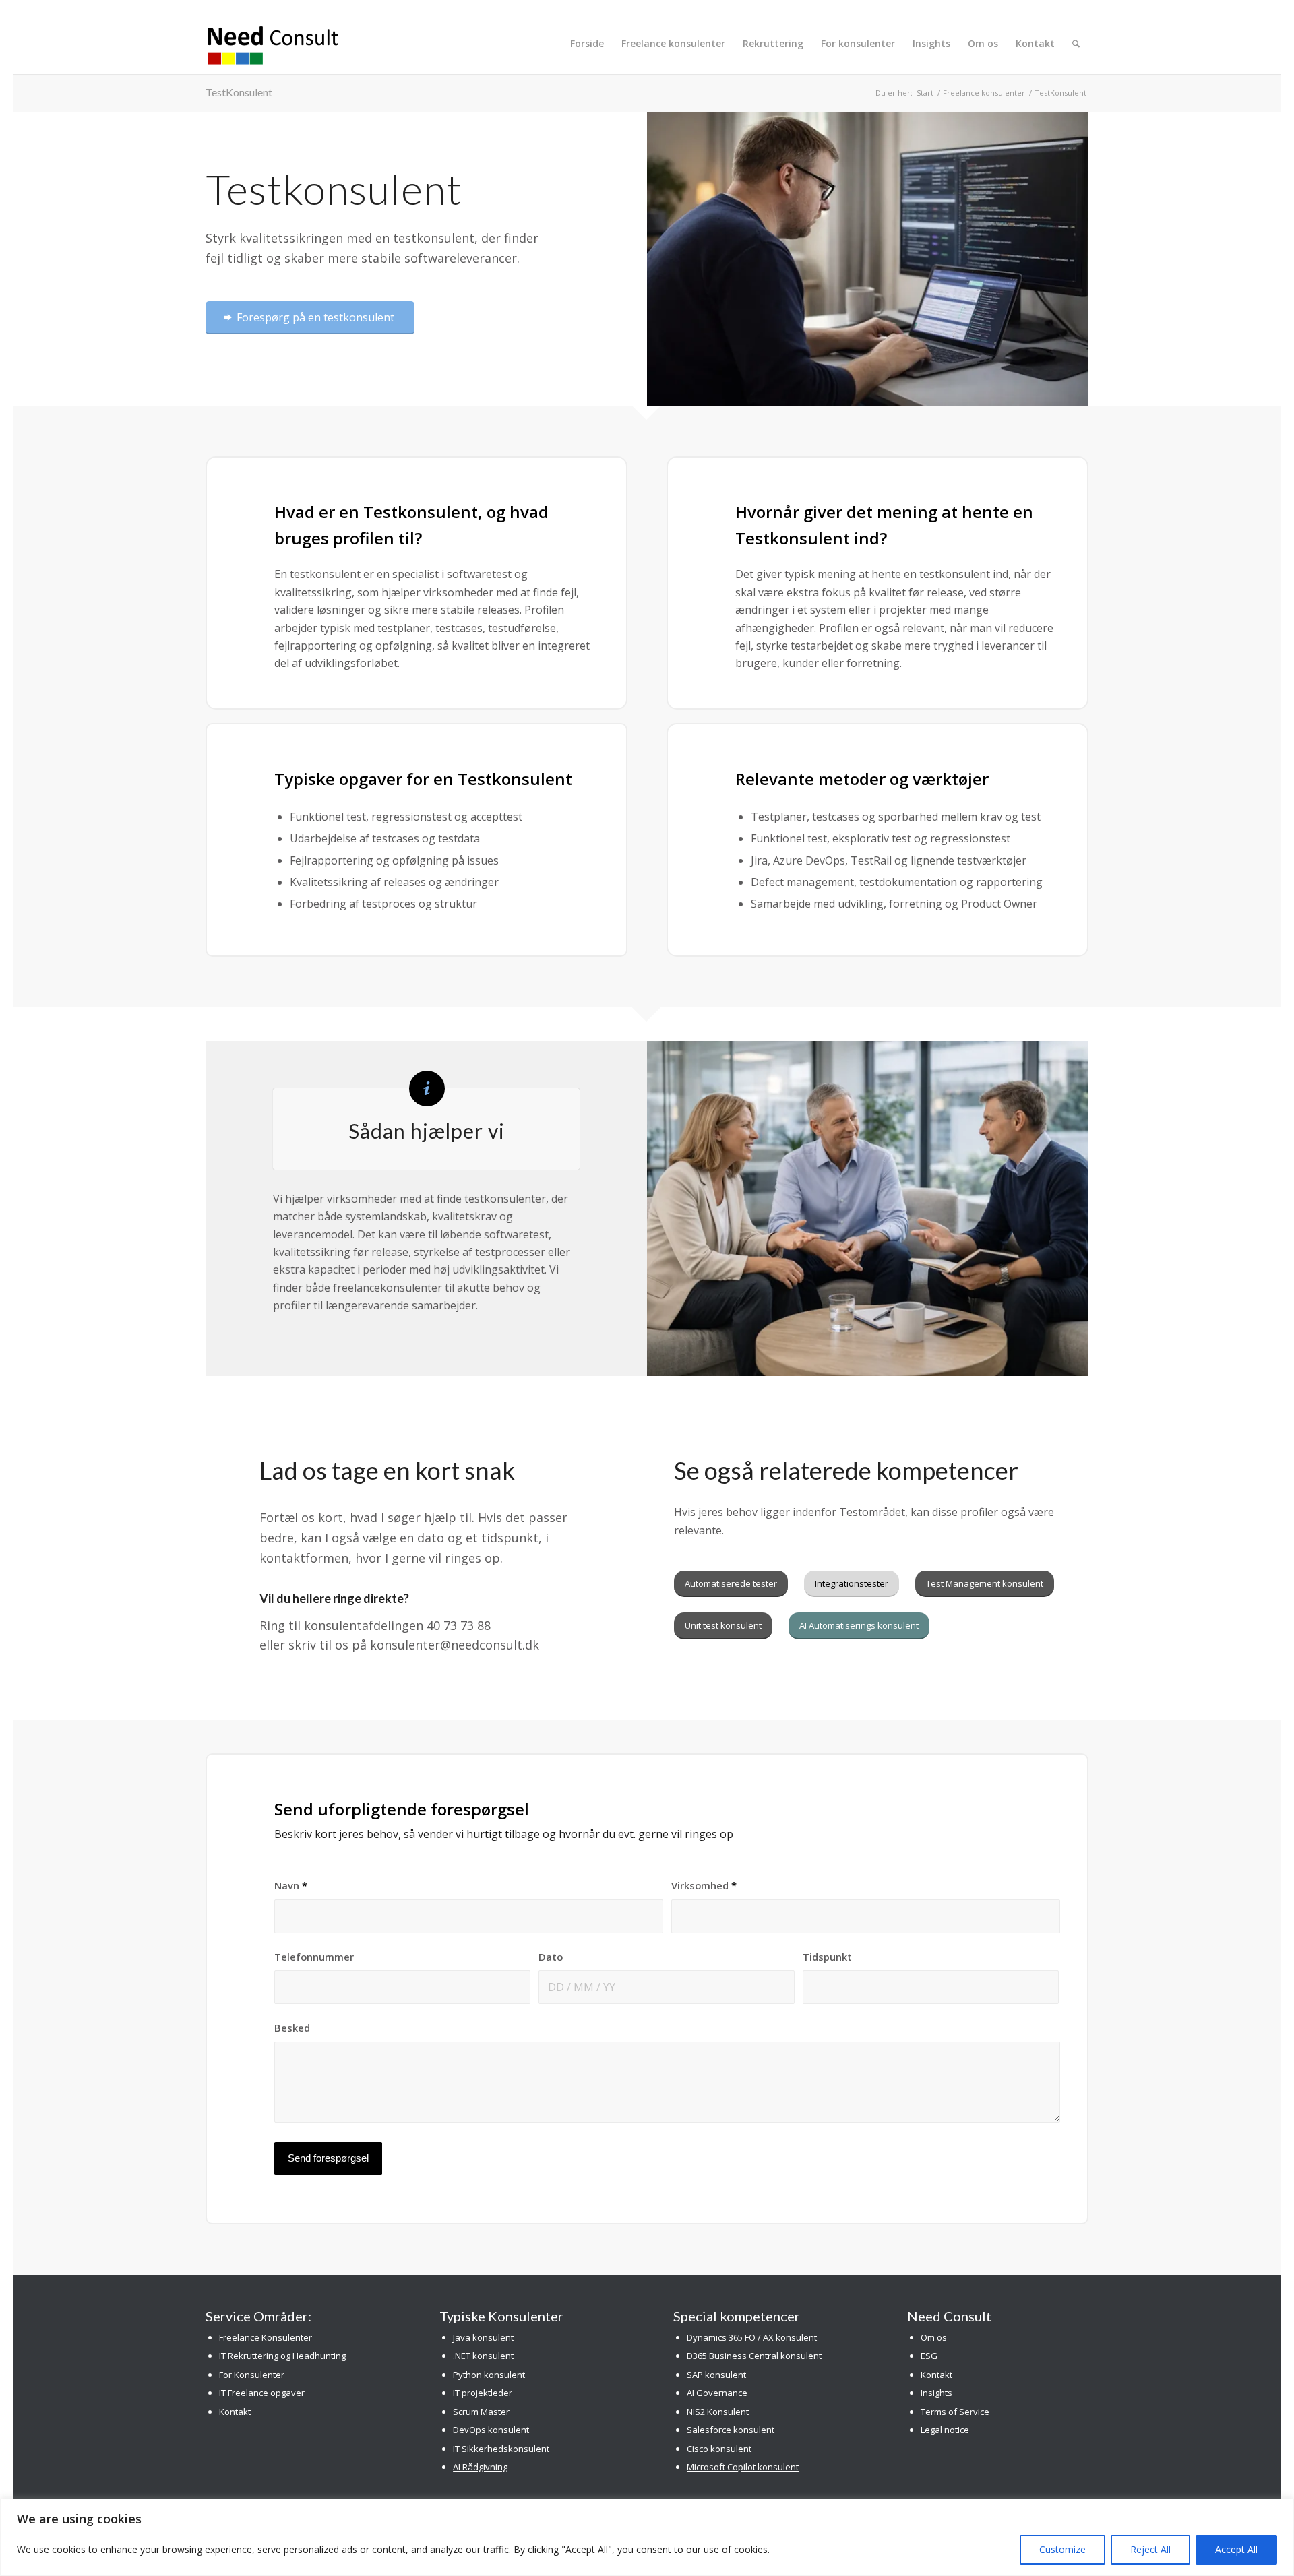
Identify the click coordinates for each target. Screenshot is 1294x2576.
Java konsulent (483, 2337)
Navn (291, 1885)
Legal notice (945, 2430)
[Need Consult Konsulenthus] (273, 44)
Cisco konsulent (719, 2449)
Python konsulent (489, 2375)
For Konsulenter (252, 2375)
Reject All (1150, 2549)
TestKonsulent (239, 92)
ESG (929, 2356)
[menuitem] (587, 44)
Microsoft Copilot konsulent (743, 2467)
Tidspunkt (827, 1957)
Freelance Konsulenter (266, 2337)
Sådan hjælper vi (427, 1131)
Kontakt (235, 2412)
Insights (936, 2393)
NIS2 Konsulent (718, 2412)
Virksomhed (704, 1885)
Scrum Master (481, 2412)
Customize (1062, 2549)
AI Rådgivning (480, 2467)
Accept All (1236, 2549)
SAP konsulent (716, 2375)
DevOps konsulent (491, 2430)
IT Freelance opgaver (262, 2393)
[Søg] (1076, 44)
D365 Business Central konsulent (754, 2356)
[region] (647, 2537)
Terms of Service (955, 2412)
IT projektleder (483, 2393)
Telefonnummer (314, 1957)
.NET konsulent (483, 2356)
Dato (551, 1957)
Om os (934, 2337)
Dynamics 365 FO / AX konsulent (752, 2337)
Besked (292, 2028)
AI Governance (717, 2393)
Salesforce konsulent (731, 2430)
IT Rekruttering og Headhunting (282, 2356)
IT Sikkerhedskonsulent (501, 2449)
